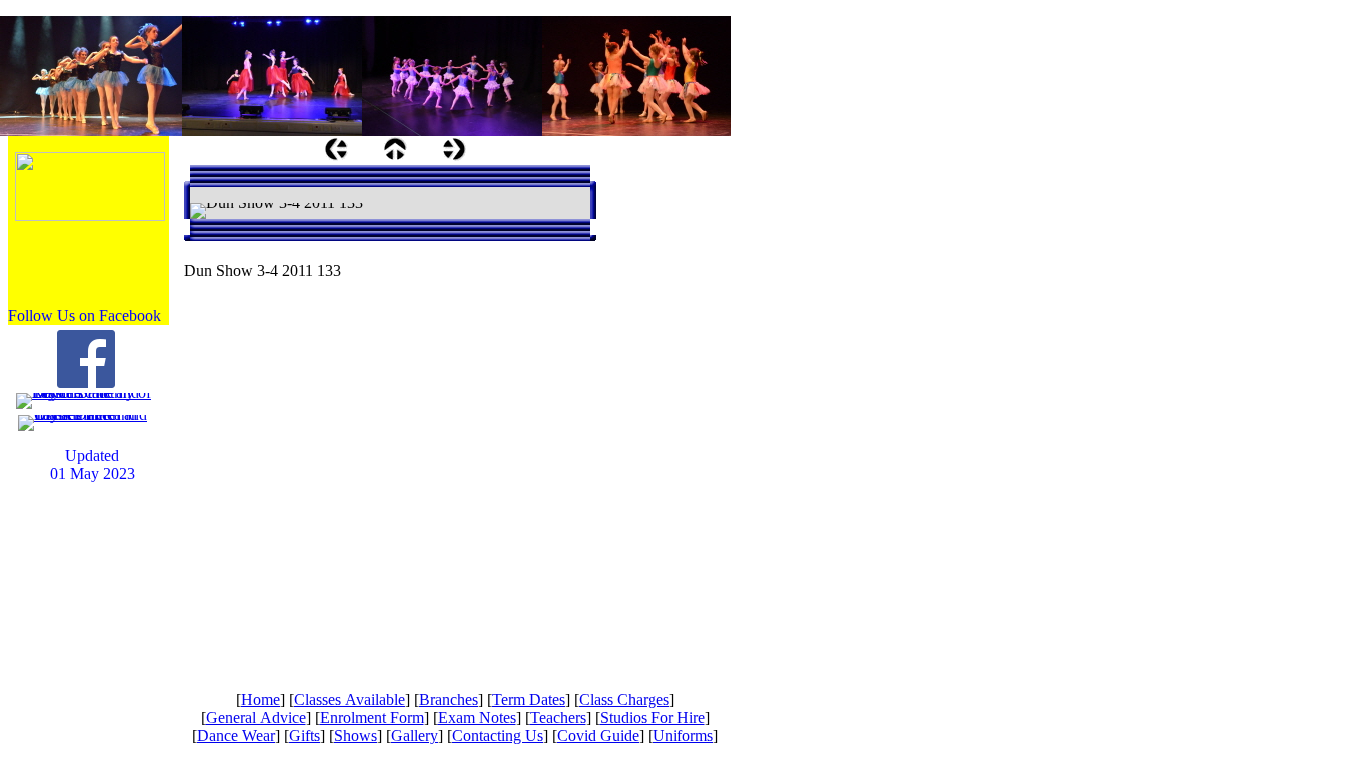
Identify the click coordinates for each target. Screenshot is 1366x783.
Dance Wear (236, 735)
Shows (355, 735)
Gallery (414, 735)
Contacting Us (497, 735)
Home (260, 699)
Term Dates (528, 699)
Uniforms (683, 735)
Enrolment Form (372, 717)
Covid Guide (598, 735)
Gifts (304, 735)
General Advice (256, 717)
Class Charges (624, 699)
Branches (448, 699)
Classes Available (349, 699)
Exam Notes (477, 717)
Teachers (558, 717)
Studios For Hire (652, 717)
